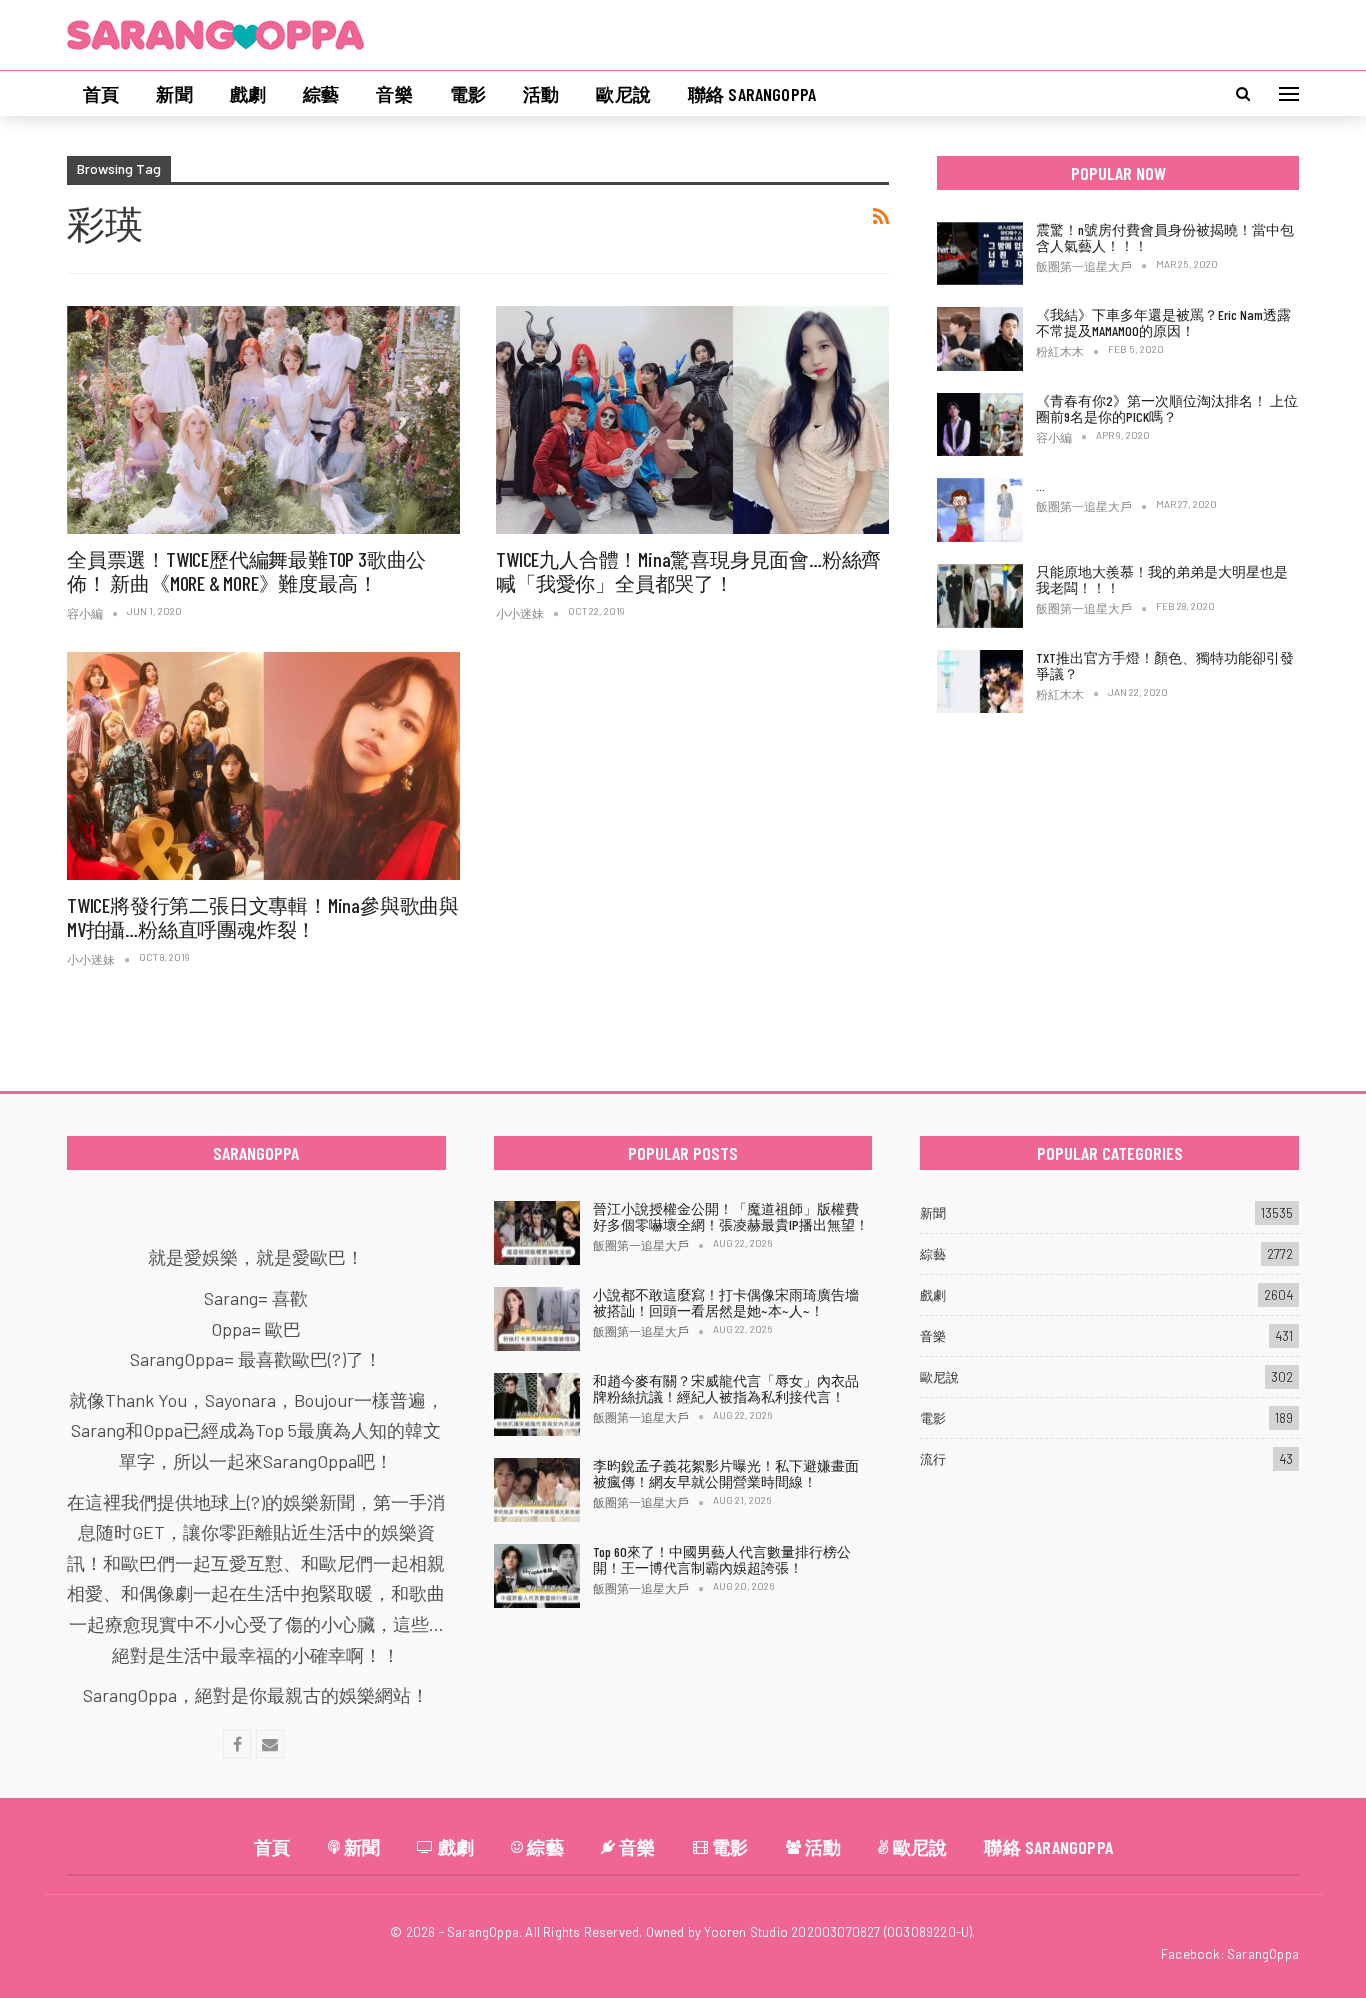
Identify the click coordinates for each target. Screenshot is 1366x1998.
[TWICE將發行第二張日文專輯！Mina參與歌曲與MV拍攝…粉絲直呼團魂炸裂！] (263, 766)
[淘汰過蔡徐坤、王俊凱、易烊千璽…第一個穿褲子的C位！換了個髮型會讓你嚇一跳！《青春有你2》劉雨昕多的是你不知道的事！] (980, 510)
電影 (468, 94)
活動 (541, 94)
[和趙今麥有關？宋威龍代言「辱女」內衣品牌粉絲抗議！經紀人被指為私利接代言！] (537, 1405)
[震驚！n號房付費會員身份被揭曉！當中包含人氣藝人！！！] (980, 254)
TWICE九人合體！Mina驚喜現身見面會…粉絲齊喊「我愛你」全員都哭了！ (688, 571)
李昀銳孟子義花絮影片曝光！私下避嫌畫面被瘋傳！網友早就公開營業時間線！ (726, 1473)
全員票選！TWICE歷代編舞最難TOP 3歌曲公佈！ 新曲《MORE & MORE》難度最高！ (246, 571)
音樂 (394, 94)
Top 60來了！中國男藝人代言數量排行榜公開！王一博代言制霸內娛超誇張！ (722, 1559)
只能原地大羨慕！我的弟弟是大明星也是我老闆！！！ (1162, 579)
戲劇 (248, 94)
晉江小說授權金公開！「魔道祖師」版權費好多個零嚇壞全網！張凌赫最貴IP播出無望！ (731, 1216)
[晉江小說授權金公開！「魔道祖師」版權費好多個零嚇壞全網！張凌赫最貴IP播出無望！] (537, 1233)
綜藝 (321, 94)
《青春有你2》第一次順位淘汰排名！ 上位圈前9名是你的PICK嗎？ (1167, 408)
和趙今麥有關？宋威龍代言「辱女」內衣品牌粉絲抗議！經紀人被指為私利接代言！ (726, 1388)
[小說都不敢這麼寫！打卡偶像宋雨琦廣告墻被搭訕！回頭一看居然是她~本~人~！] (537, 1319)
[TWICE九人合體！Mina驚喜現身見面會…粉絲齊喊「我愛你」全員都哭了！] (692, 420)
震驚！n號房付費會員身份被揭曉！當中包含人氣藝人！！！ (1165, 237)
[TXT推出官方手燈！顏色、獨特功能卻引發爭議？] (980, 682)
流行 (933, 1459)
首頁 (101, 94)
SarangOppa (1263, 1954)
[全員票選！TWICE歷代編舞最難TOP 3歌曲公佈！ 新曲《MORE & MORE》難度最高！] (263, 420)
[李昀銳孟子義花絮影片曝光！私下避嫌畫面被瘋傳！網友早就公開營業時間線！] (537, 1490)
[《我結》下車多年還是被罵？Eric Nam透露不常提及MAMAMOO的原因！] (980, 339)
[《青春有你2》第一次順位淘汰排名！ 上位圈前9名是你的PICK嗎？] (980, 425)
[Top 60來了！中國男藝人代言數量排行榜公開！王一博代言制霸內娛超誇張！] (537, 1576)
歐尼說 (623, 94)
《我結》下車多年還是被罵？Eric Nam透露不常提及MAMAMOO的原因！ (1163, 322)
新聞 (174, 94)
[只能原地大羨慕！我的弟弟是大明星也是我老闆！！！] (980, 596)
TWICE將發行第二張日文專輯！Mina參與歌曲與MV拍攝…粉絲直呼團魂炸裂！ (263, 917)
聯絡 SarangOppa (752, 94)
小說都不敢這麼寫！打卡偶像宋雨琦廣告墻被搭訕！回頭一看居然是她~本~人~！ (726, 1302)
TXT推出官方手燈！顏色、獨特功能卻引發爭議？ (1165, 665)
